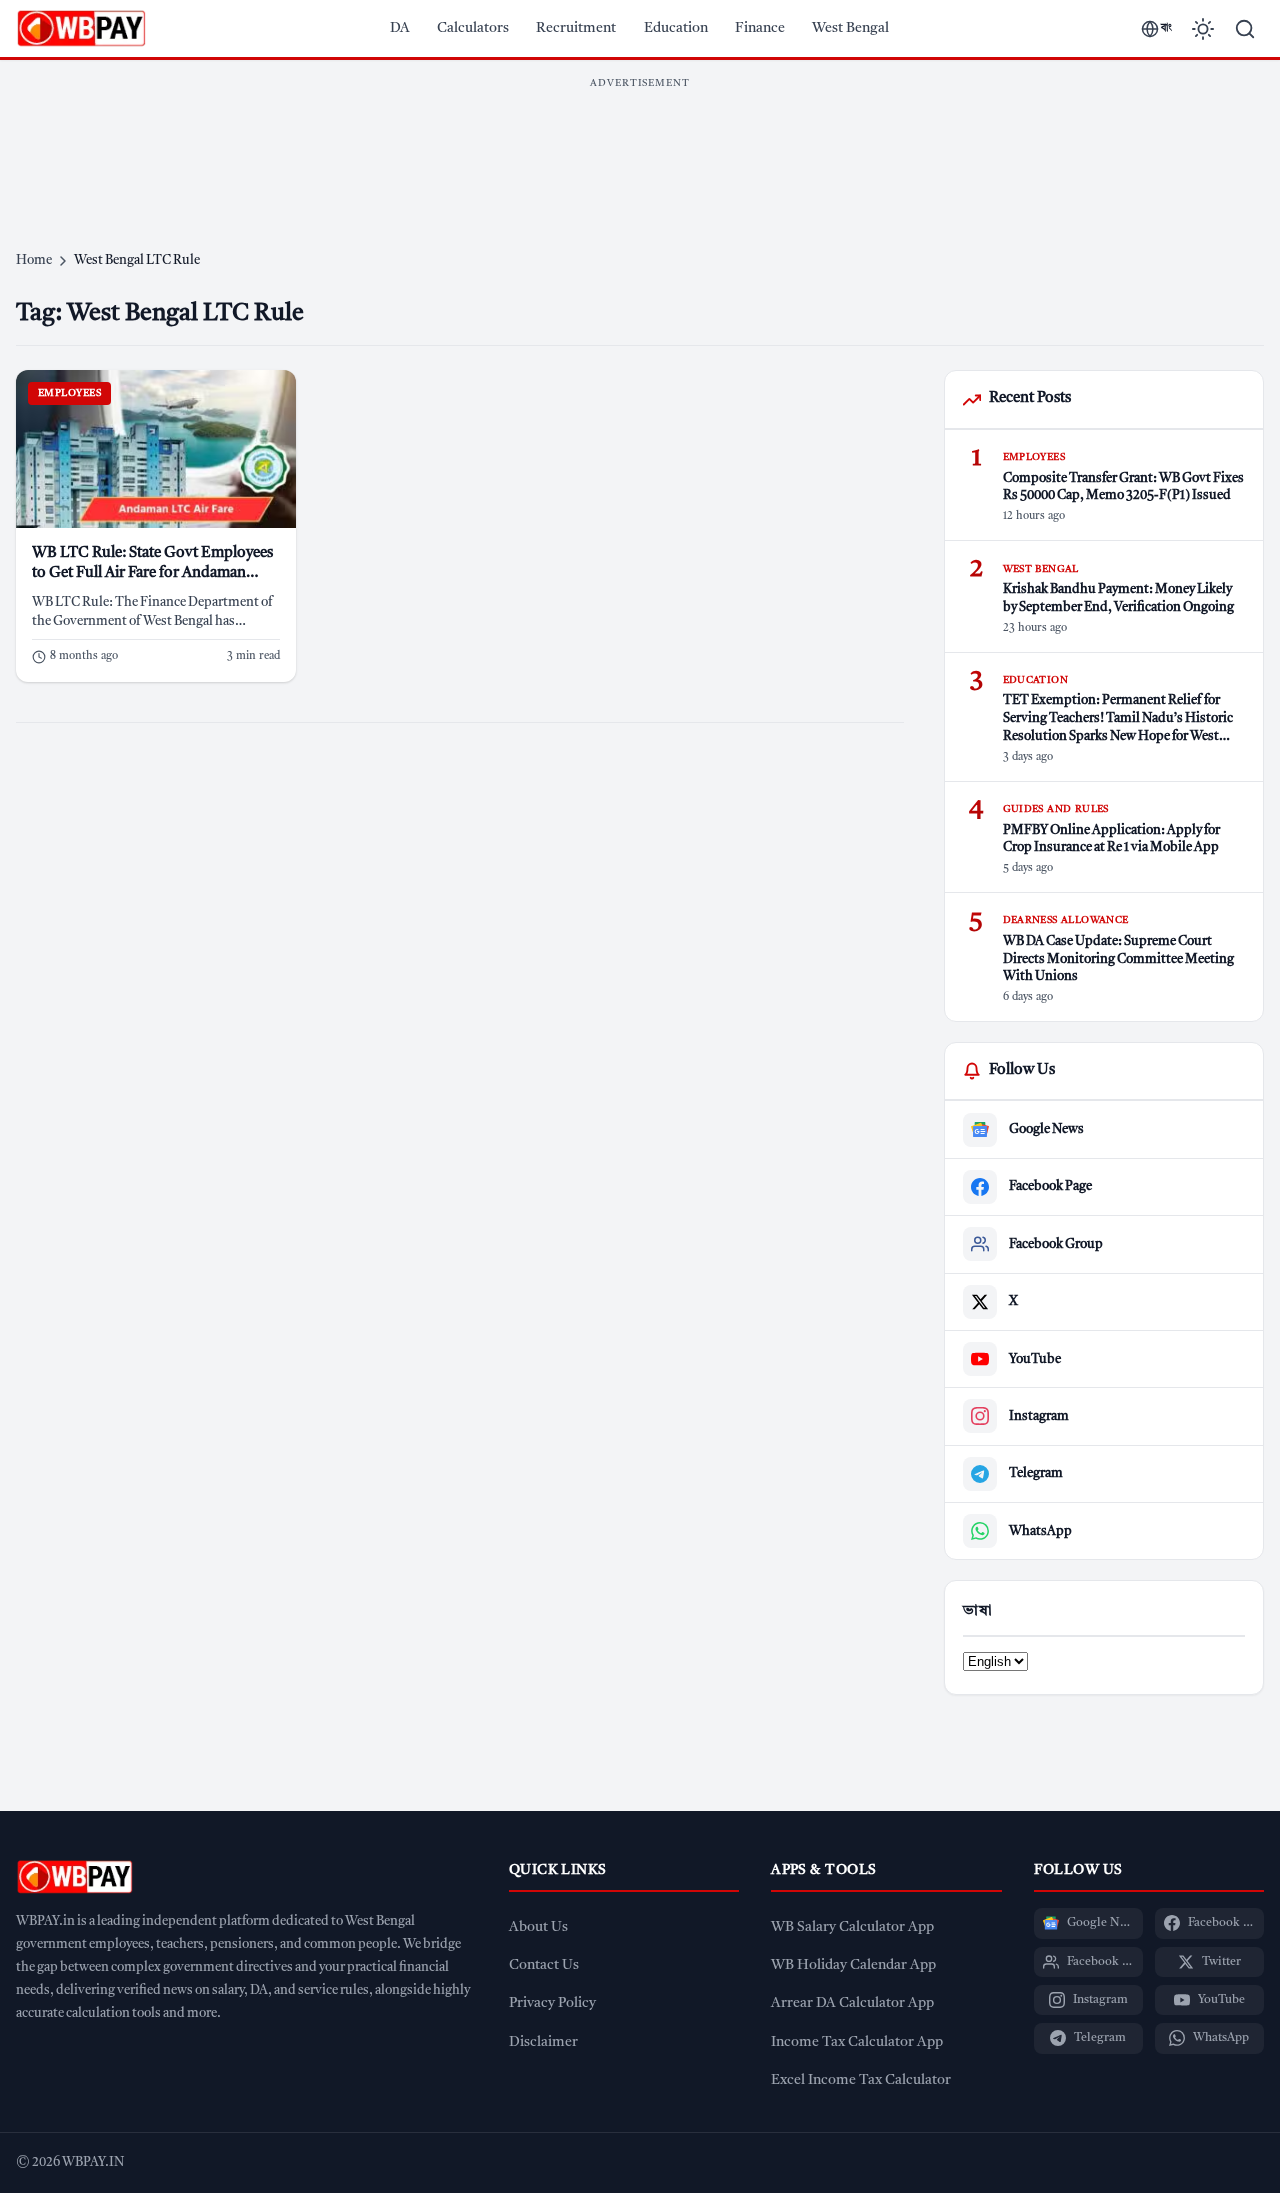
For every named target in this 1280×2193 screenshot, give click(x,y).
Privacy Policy (552, 2003)
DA (400, 28)
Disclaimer (543, 2042)
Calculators (473, 28)
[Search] (1245, 29)
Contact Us (544, 1965)
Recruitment (576, 28)
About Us (538, 1927)
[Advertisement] (640, 144)
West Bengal (850, 28)
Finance (760, 28)
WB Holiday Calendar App (853, 1965)
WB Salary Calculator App (852, 1927)
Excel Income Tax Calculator (861, 2080)
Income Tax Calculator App (857, 2042)
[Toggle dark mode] (1203, 29)
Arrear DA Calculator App (852, 2003)
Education (676, 28)
